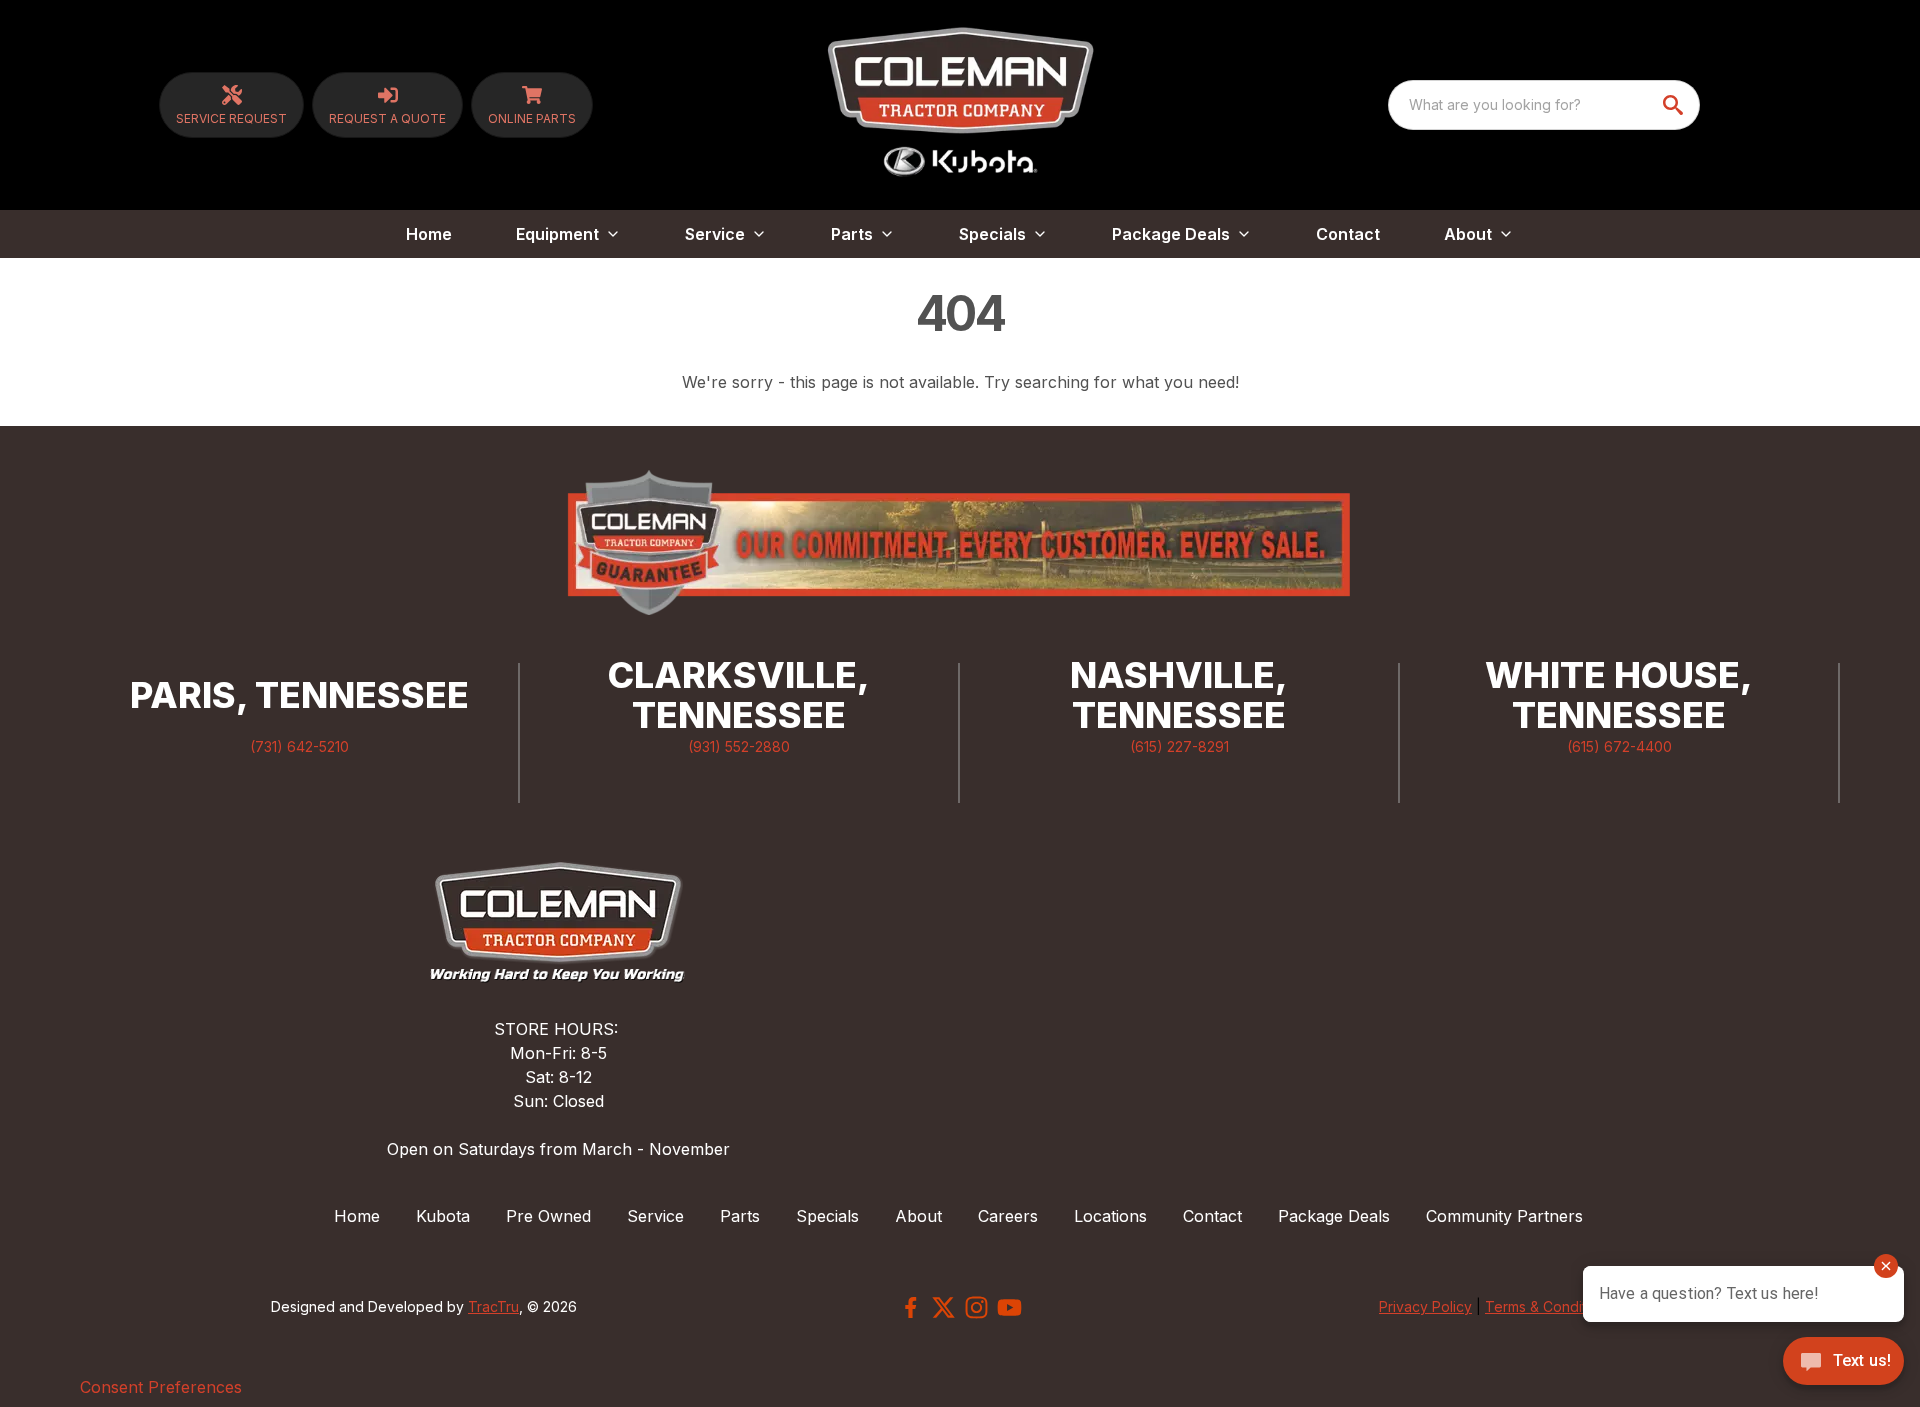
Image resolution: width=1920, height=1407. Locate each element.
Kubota (443, 1216)
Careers (1008, 1216)
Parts (740, 1216)
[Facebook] (910, 1307)
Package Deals (1334, 1216)
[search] (1675, 105)
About (918, 1216)
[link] (231, 105)
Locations (1110, 1216)
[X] (943, 1307)
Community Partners (1504, 1216)
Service (655, 1216)
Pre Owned (548, 1216)
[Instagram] (976, 1307)
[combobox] (1544, 105)
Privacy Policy (1425, 1306)
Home (429, 234)
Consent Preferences (161, 1387)
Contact (1348, 234)
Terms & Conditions (1549, 1306)
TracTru (493, 1306)
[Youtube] (1009, 1307)
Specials (827, 1216)
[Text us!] (1843, 1363)
